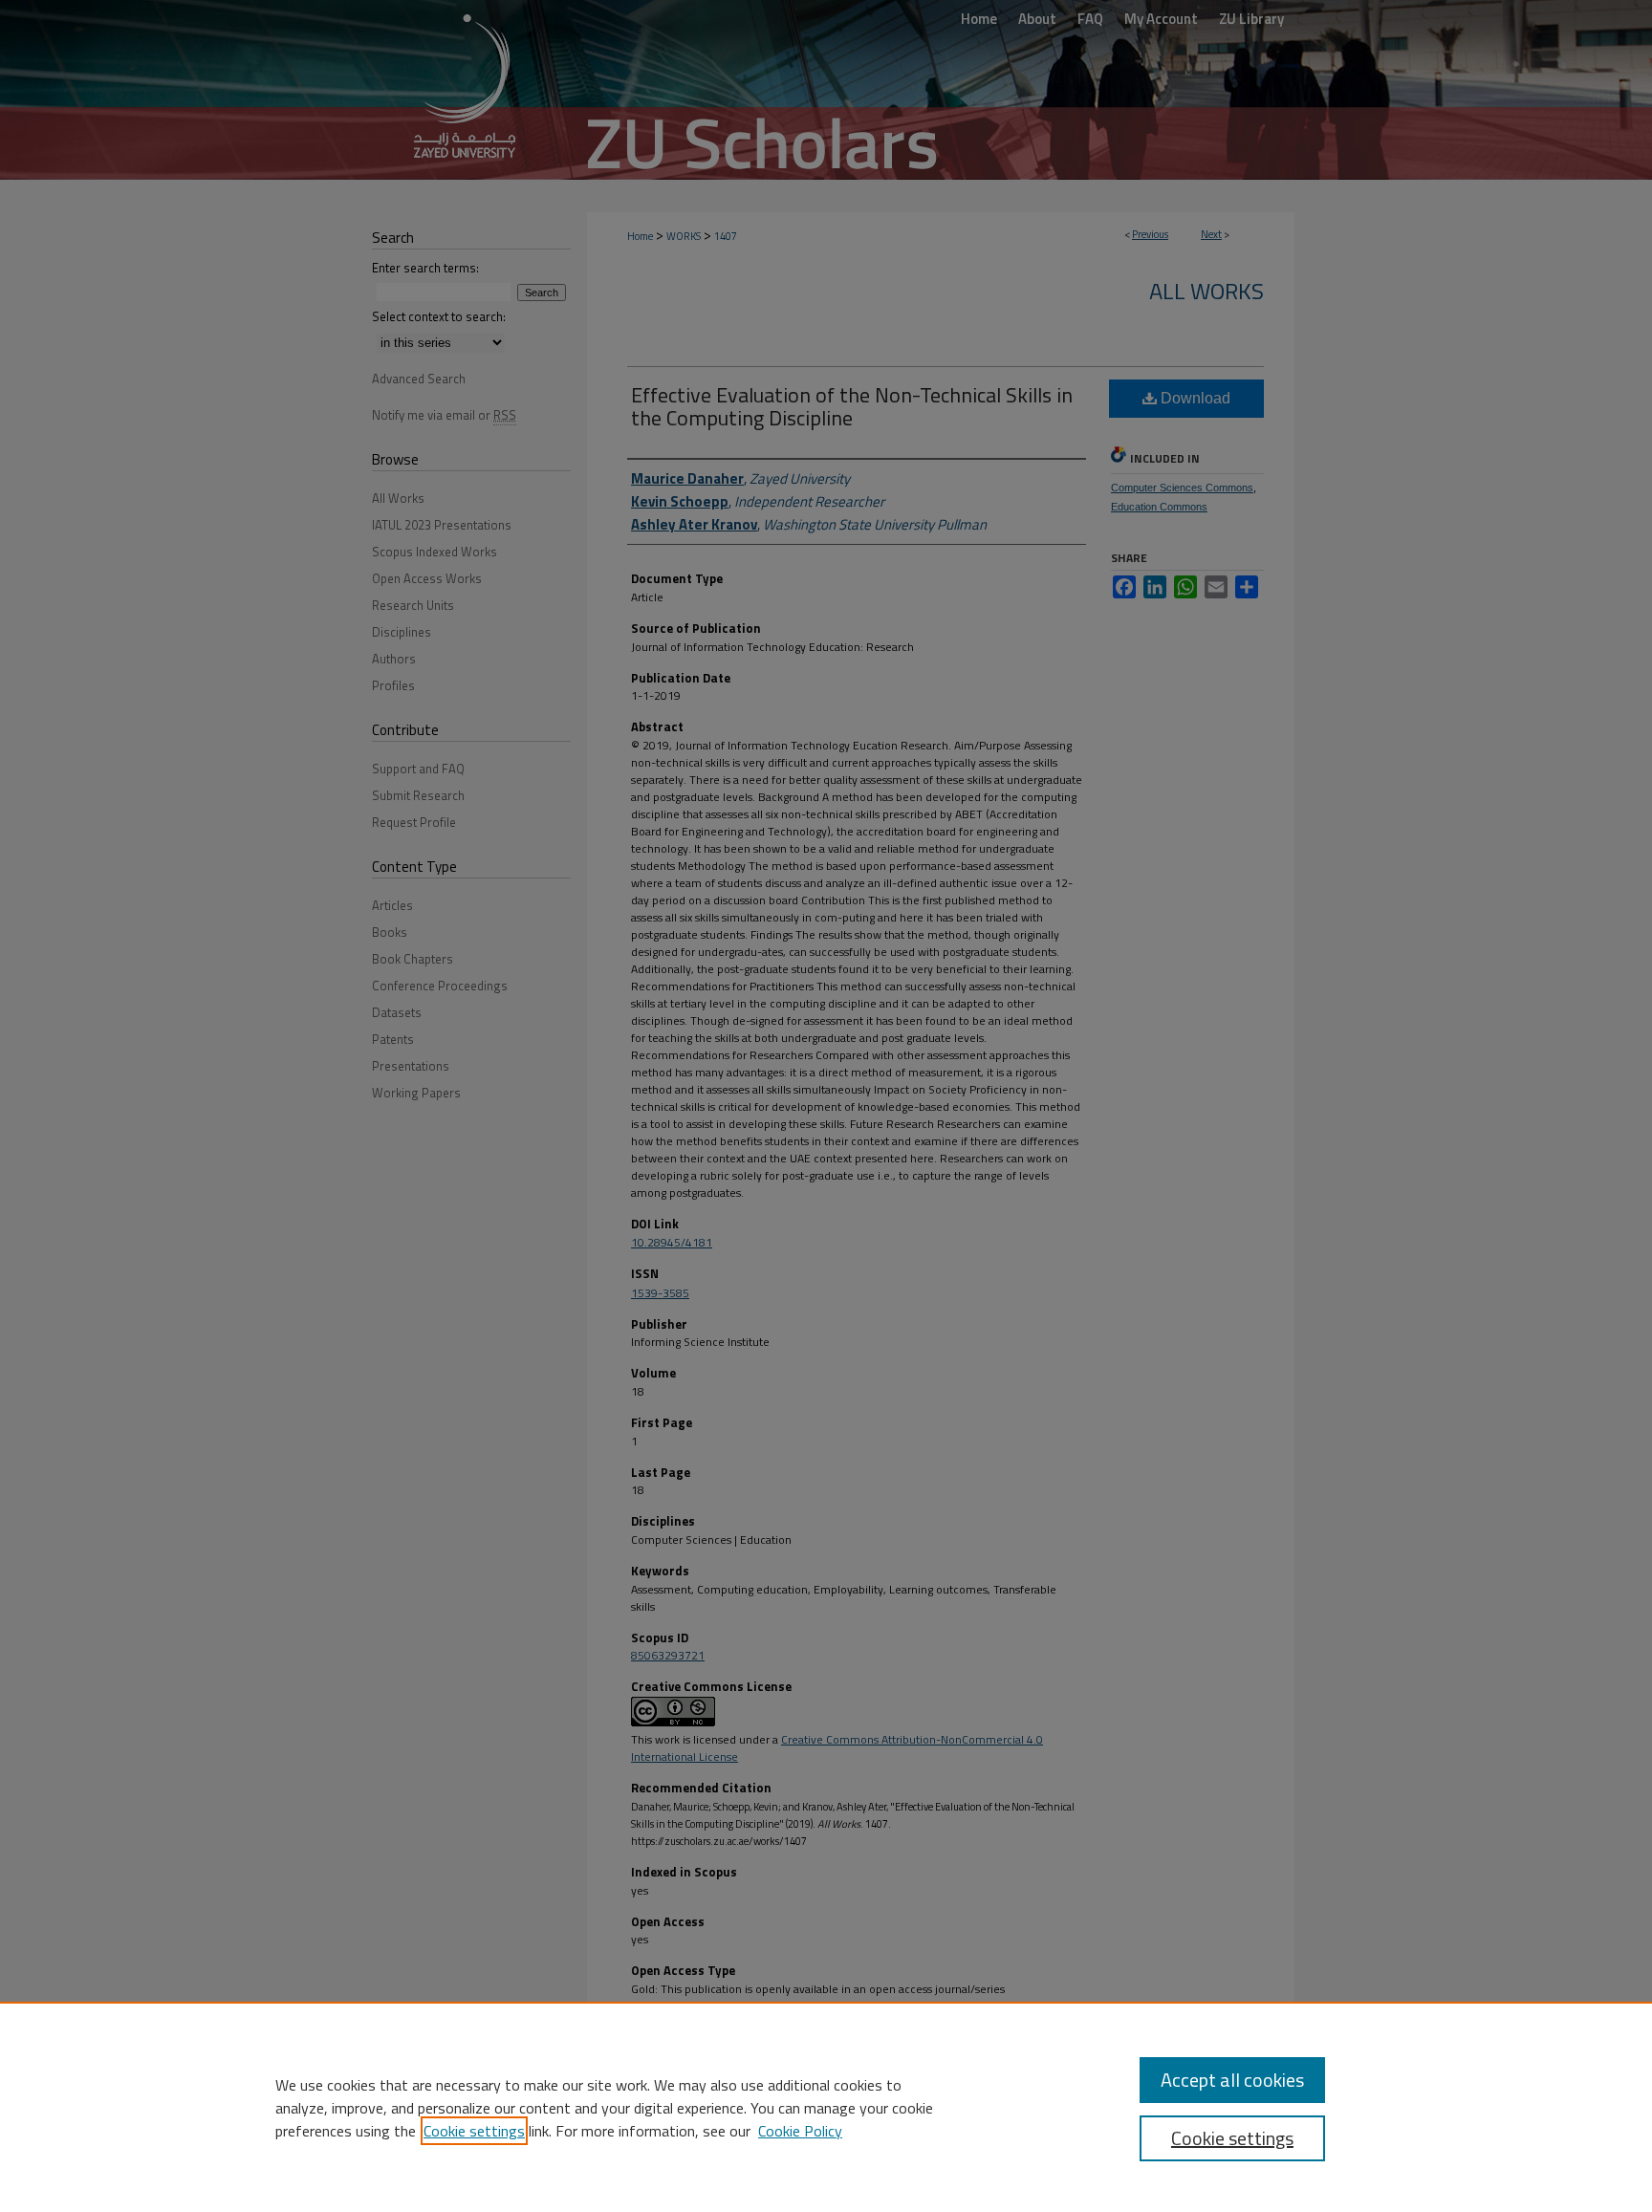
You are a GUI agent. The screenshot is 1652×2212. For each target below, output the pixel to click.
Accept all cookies (1232, 2080)
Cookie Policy (800, 2131)
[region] (826, 2107)
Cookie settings (474, 2131)
